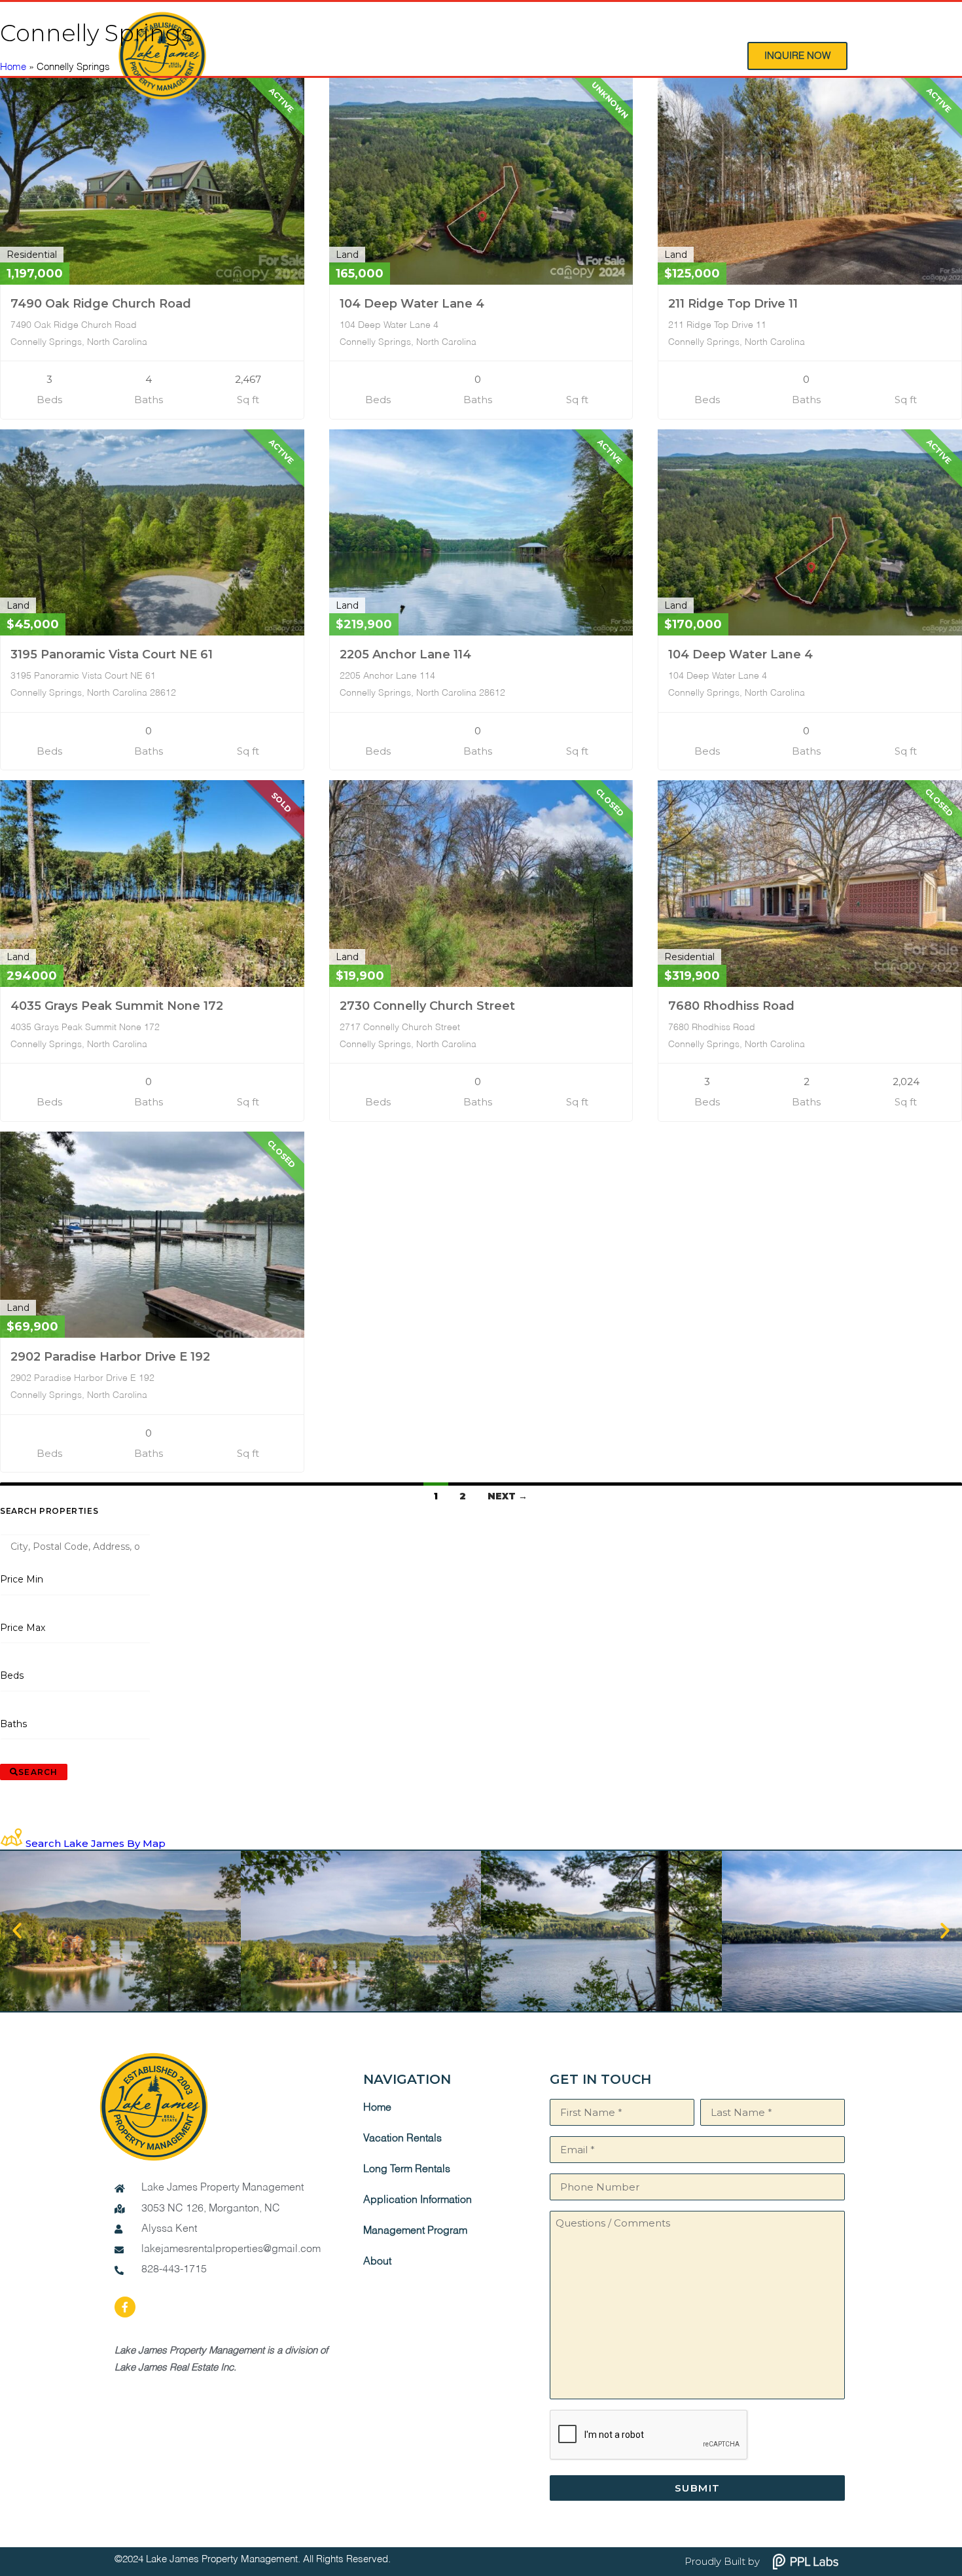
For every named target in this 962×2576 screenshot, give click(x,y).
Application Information (418, 2200)
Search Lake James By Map (96, 1843)
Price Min (22, 1579)
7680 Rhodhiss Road (731, 1006)
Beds (12, 1675)
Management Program (415, 2231)
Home (13, 67)
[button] (17, 1931)
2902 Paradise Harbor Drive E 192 (110, 1357)
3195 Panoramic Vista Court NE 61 (112, 654)
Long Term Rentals (407, 2170)
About (377, 2262)
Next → (508, 1496)
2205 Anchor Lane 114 (405, 654)
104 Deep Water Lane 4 (412, 304)
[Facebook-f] (125, 2307)
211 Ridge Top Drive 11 (733, 304)
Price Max (23, 1628)
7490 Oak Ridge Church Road (101, 304)
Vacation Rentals (402, 2139)
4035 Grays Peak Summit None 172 (117, 1006)
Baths (14, 1724)
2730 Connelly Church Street (427, 1006)
